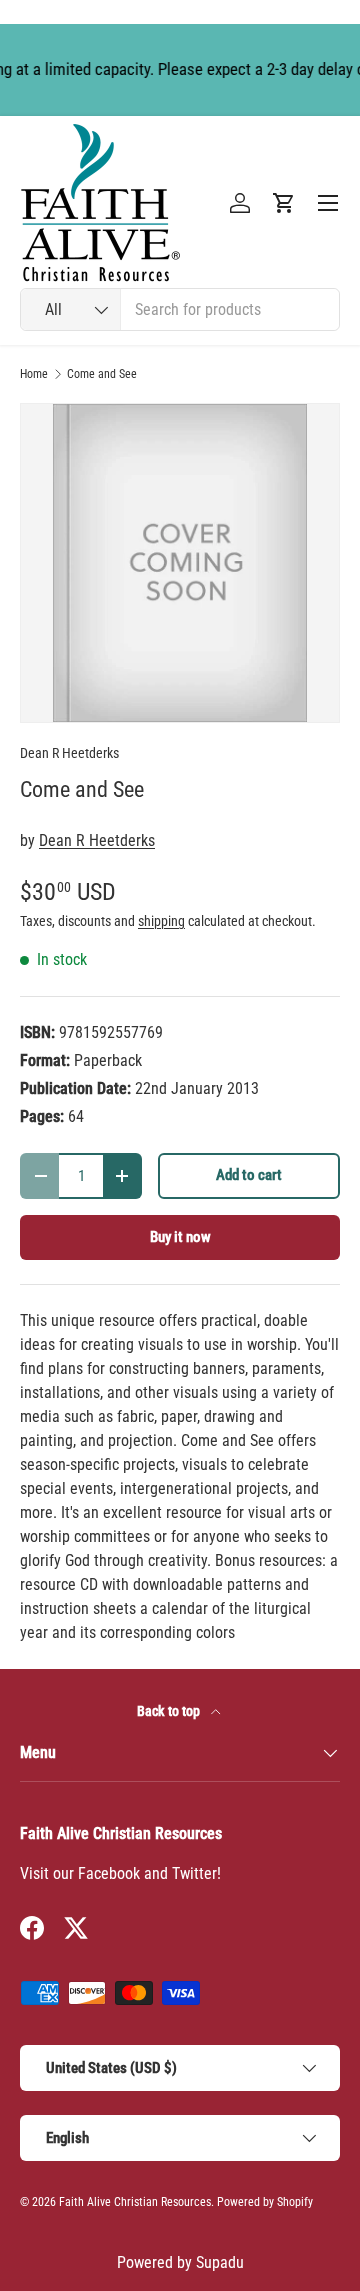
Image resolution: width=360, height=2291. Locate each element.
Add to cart (249, 1175)
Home (34, 374)
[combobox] (180, 309)
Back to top (170, 1711)
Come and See (102, 374)
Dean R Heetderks (69, 753)
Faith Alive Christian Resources (135, 2202)
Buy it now (180, 1237)
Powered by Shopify (265, 2202)
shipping (161, 921)
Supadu (220, 2262)
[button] (284, 203)
